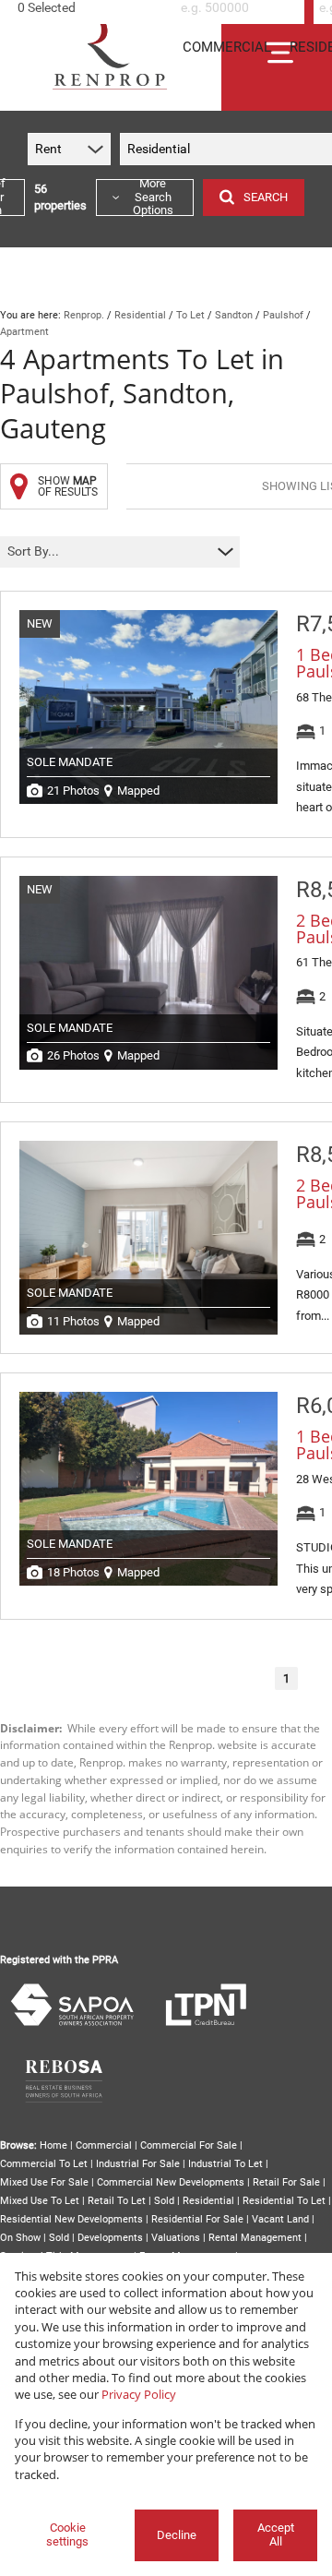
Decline (177, 2535)
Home (53, 2145)
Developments (110, 2238)
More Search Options (153, 198)
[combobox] (90, 8)
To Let (190, 315)
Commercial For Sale (189, 2145)
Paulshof (283, 315)
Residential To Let (284, 2201)
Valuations (176, 2238)
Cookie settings (67, 2534)
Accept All (276, 2534)
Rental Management (255, 2238)
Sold (164, 2201)
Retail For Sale (286, 2182)
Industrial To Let (225, 2164)
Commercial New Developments (171, 2182)
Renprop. (84, 315)
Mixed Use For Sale (44, 2182)
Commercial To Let (44, 2164)
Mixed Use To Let (40, 2201)
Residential (140, 315)
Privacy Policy (139, 2394)
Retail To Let (117, 2201)
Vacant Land (280, 2219)
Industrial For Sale (138, 2164)
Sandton (234, 315)
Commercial (104, 2145)
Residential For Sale (197, 2219)
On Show (20, 2238)
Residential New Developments (71, 2219)
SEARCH (266, 197)
